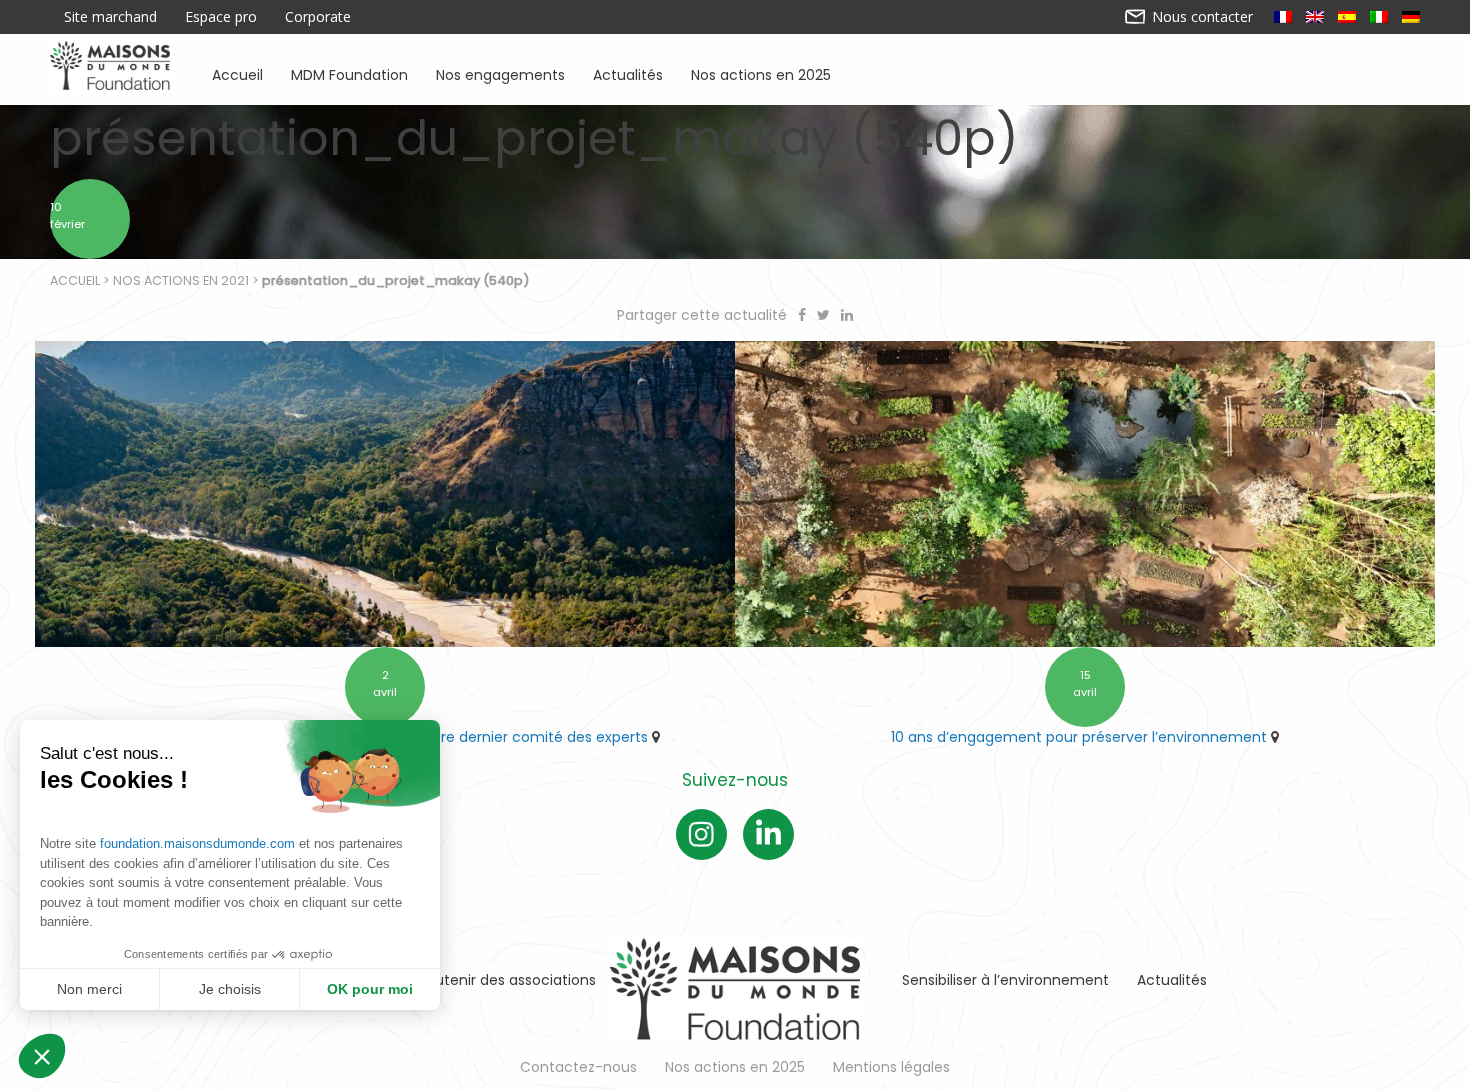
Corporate (318, 17)
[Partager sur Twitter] (825, 315)
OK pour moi (370, 989)
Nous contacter (1200, 17)
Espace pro (221, 17)
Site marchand (110, 17)
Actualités (628, 73)
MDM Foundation (349, 73)
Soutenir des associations (507, 980)
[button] (42, 1056)
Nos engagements (500, 73)
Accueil (237, 73)
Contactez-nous (578, 1067)
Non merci (89, 989)
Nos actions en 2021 (181, 280)
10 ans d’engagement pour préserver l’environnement (1079, 737)
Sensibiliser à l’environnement (1005, 980)
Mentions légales (891, 1067)
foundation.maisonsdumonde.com (197, 843)
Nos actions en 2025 (761, 73)
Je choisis (230, 989)
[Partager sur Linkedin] (847, 315)
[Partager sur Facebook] (804, 315)
